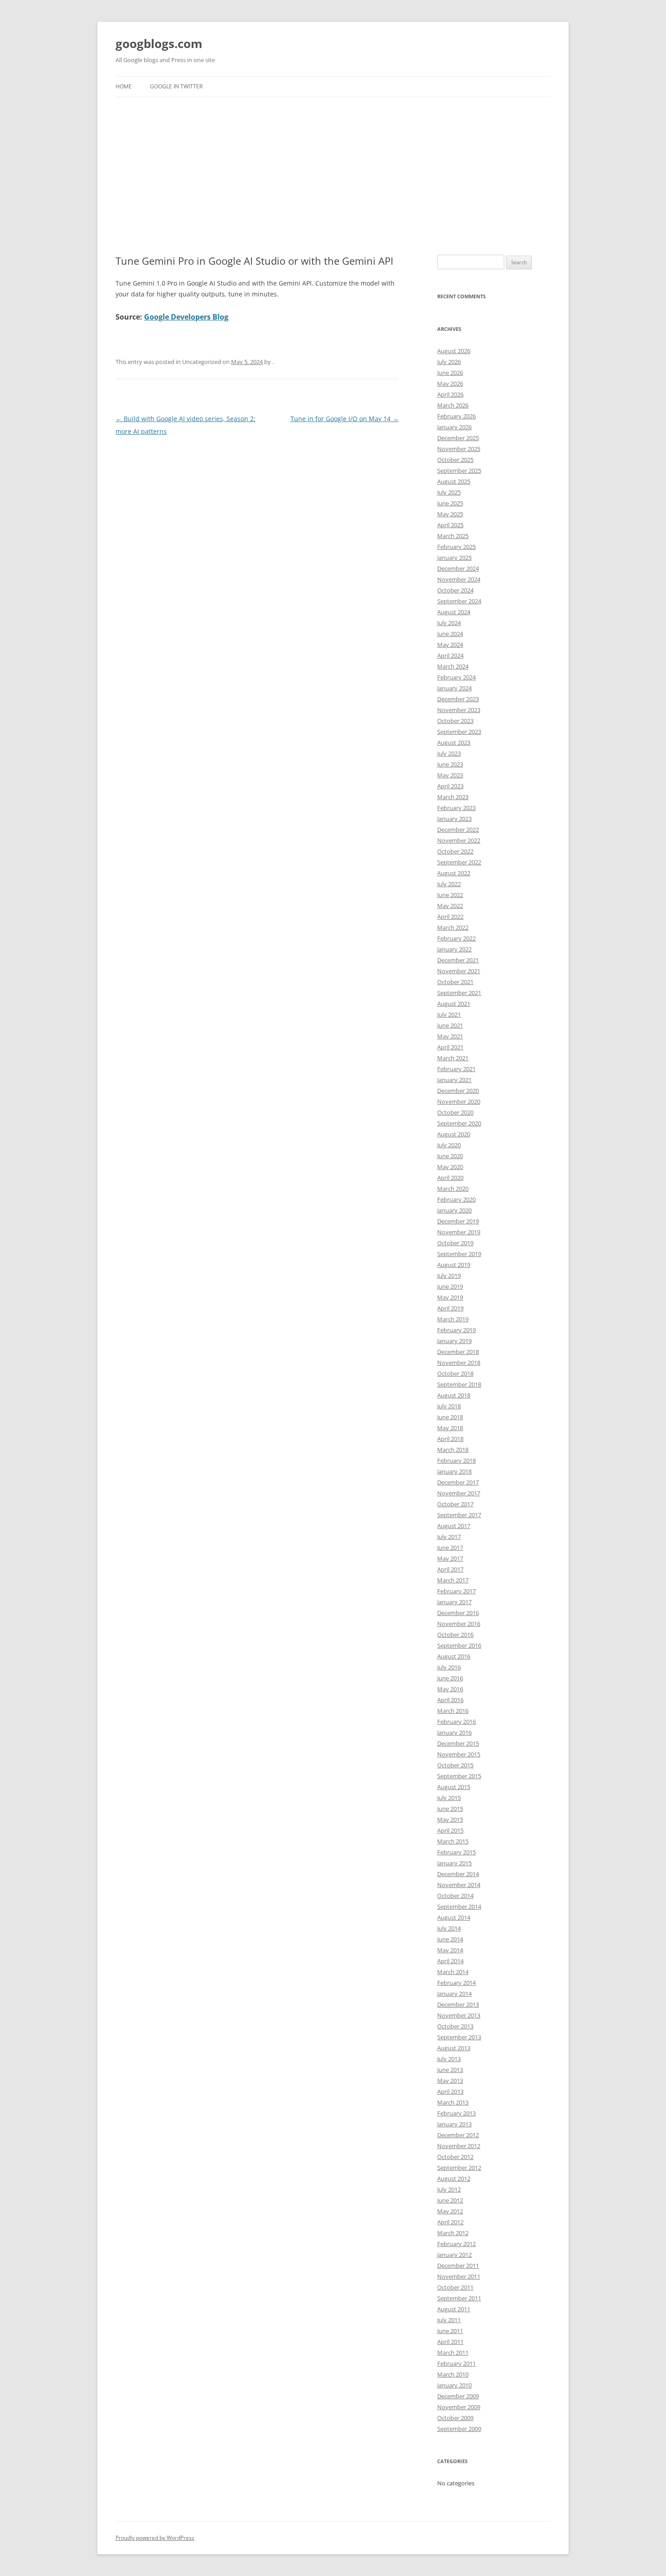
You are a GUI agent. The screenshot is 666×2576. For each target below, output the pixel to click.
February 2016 (456, 1722)
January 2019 (454, 1341)
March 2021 (453, 1058)
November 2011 (459, 2276)
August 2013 (454, 2048)
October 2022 (455, 851)
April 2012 (450, 2222)
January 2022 (454, 949)
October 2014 (455, 1896)
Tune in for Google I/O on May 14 (345, 419)
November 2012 (459, 2146)
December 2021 (458, 960)
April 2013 (450, 2091)
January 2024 (454, 688)
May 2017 (450, 1558)
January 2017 (454, 1602)
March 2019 (453, 1319)
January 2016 (454, 1732)
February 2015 (456, 1852)
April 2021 (450, 1047)
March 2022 (453, 927)
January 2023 (454, 819)
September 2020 (459, 1123)
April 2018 (450, 1439)
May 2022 (450, 906)
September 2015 (459, 1776)
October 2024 (455, 590)
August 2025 (454, 481)
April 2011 (450, 2342)
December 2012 (458, 2135)
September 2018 (459, 1384)
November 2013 (459, 2015)
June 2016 (450, 1678)
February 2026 (456, 416)
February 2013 (456, 2113)
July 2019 (449, 1276)
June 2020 (450, 1156)
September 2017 (459, 1515)
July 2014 (449, 1928)
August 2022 (454, 873)
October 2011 (455, 2287)
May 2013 (450, 2081)
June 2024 (450, 634)
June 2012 (450, 2200)
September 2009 (459, 2429)
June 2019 (450, 1286)
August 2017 (454, 1526)
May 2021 (450, 1036)
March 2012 (453, 2233)
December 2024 (458, 568)
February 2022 (456, 938)
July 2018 (449, 1406)
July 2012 (449, 2189)
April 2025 (450, 525)
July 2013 (449, 2059)
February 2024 (456, 677)
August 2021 (454, 1004)
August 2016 (454, 1656)
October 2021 (455, 982)
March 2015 (453, 1841)
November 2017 (459, 1493)
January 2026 (454, 427)
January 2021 (454, 1080)
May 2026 (450, 383)
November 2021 (459, 971)
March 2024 (453, 666)
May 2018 (450, 1428)
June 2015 (450, 1809)
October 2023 (455, 721)
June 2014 (450, 1939)
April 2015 (450, 1830)
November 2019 (459, 1232)
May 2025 (450, 514)
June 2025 (450, 503)
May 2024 (450, 645)
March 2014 (453, 1972)
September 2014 (459, 1907)
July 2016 (449, 1667)
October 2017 (455, 1504)
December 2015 (458, 1743)
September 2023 (459, 732)
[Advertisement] (333, 165)
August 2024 (454, 612)
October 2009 (455, 2418)
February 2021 (456, 1069)
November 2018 (459, 1363)
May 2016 (450, 1689)
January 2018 (454, 1471)
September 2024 (459, 601)
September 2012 (459, 2168)
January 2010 (454, 2385)
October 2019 (455, 1243)
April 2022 (450, 917)
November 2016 (459, 1624)
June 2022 (450, 895)
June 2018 (450, 1417)
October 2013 (455, 2026)
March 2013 (453, 2102)
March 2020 (453, 1189)
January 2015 (454, 1863)
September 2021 (459, 993)
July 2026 (449, 362)
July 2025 (449, 492)
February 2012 (456, 2244)
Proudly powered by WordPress (155, 2538)
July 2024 (449, 623)
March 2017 (453, 1580)
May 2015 (450, 1819)
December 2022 (458, 830)
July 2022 (449, 884)
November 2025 (459, 449)
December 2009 (458, 2396)
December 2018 (458, 1352)
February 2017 (456, 1591)
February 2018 (456, 1460)
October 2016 (455, 1635)
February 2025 (456, 547)
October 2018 (455, 1373)
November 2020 (459, 1101)
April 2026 (450, 394)
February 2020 (456, 1199)
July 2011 (449, 2320)
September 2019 (459, 1254)
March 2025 (453, 536)
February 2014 (456, 1983)
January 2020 (454, 1210)
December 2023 (458, 699)
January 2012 (454, 2255)
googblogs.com (159, 44)
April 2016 (450, 1700)
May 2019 (450, 1297)
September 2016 (459, 1645)
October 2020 (455, 1112)
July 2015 (449, 1798)
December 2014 (458, 1874)
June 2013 (450, 2070)
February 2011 (456, 2363)
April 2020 (450, 1178)
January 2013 (454, 2124)
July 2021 (449, 1014)
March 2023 (453, 797)
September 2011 (459, 2298)
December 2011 (458, 2266)
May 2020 (450, 1167)
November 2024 (459, 579)
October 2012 (455, 2157)
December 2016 (458, 1613)
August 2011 (454, 2309)
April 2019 (450, 1308)
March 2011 (453, 2353)
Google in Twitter (176, 86)
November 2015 (459, 1754)
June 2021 (450, 1025)
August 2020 (454, 1134)
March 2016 (453, 1711)
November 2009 (459, 2407)
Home (124, 86)
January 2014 (454, 1994)
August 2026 (454, 351)
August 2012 (454, 2178)
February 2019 (456, 1330)
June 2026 (450, 373)
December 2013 (458, 2004)
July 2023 (449, 753)
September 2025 (459, 471)
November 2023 (459, 710)
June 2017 (450, 1548)
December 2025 (458, 438)
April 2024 (450, 655)
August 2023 (454, 742)
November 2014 (459, 1885)
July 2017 (449, 1537)
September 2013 (459, 2037)
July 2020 (449, 1145)
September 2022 (459, 862)
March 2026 (453, 405)
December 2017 (458, 1482)
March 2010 (453, 2374)
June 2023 (450, 764)
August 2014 (454, 1917)
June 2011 (450, 2331)
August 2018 (454, 1395)
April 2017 (450, 1569)
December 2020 (458, 1091)
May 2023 (450, 775)
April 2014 (450, 1961)
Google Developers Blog (186, 317)
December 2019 (458, 1221)
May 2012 (450, 2211)
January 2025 (454, 558)
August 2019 (454, 1265)
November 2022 (459, 840)
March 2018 (453, 1450)
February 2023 (456, 808)
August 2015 (454, 1787)
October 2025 (455, 460)
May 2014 (450, 1950)
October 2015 (455, 1765)
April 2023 (450, 786)
